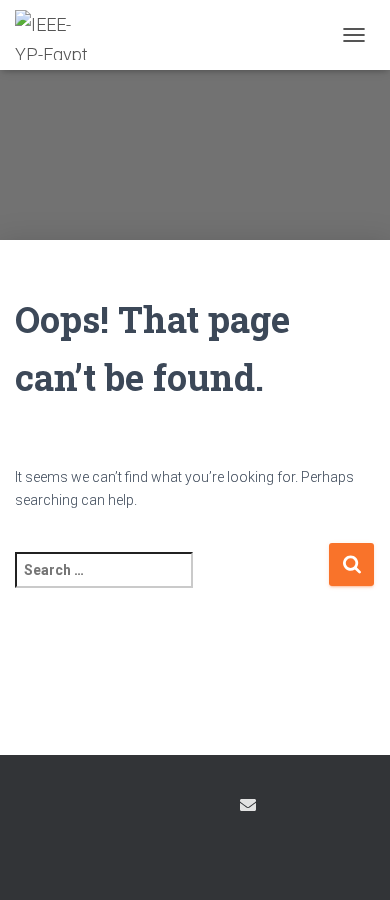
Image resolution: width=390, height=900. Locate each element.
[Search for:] (171, 583)
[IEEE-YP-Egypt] (60, 35)
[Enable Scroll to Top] (350, 860)
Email (248, 805)
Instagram (176, 808)
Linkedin (211, 808)
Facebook (141, 808)
